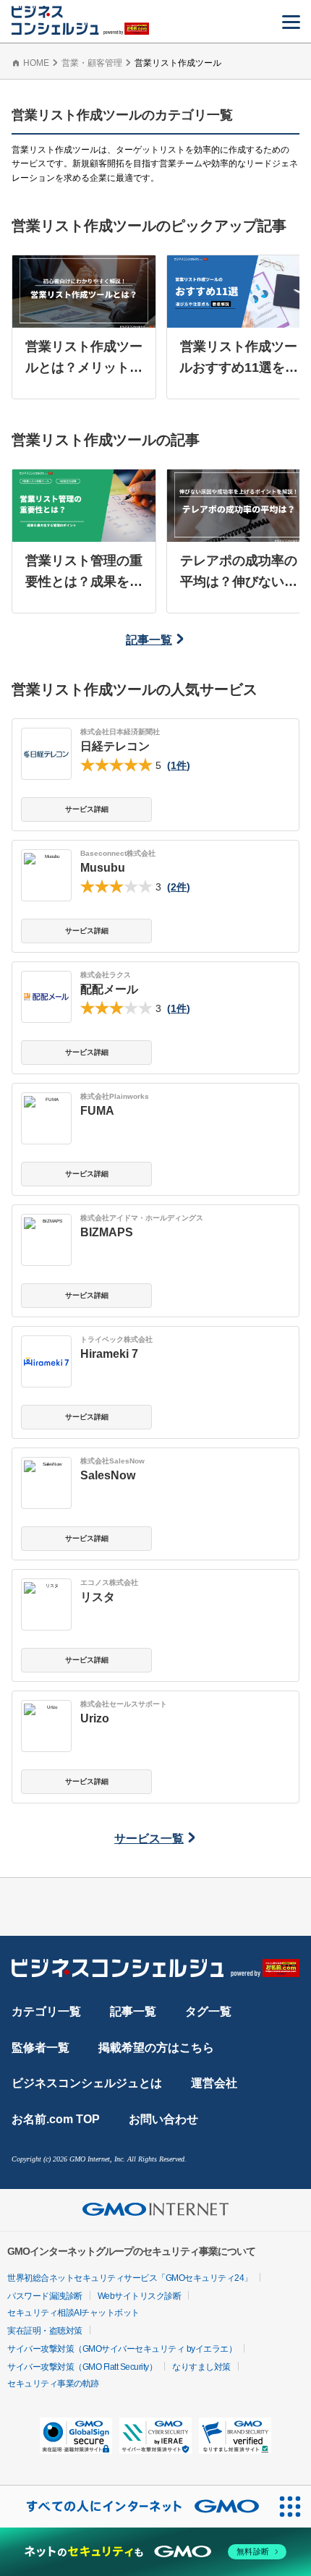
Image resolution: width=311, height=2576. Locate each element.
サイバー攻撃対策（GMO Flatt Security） (82, 2367)
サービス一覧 (149, 1839)
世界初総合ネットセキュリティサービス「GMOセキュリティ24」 (130, 2278)
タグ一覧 (208, 2011)
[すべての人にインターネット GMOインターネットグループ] (135, 2507)
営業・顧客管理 (92, 63)
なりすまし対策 (201, 2367)
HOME (36, 63)
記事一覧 (149, 640)
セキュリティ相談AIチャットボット (73, 2313)
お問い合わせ (163, 2119)
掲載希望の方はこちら (156, 2048)
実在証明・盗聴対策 (45, 2331)
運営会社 (214, 2083)
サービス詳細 (87, 809)
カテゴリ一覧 (46, 2011)
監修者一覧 (41, 2048)
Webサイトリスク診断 (140, 2296)
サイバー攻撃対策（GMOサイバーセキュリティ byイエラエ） (122, 2349)
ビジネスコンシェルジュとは (87, 2083)
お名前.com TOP (56, 2119)
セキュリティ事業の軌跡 (53, 2384)
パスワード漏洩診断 (45, 2296)
